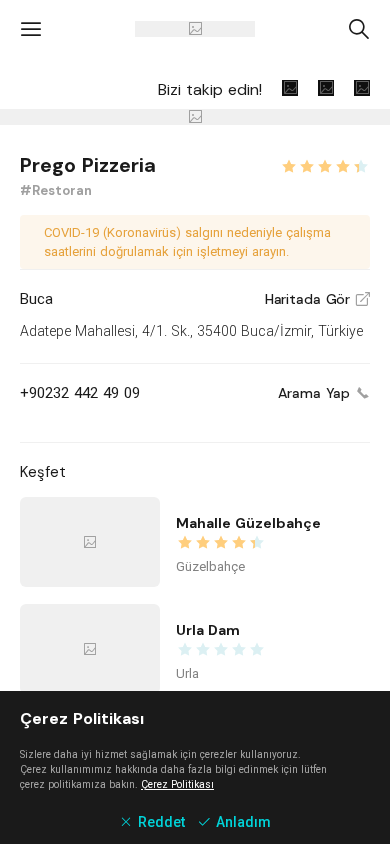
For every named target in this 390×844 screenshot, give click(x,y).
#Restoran (56, 190)
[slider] (325, 164)
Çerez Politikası (177, 784)
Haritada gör (317, 299)
